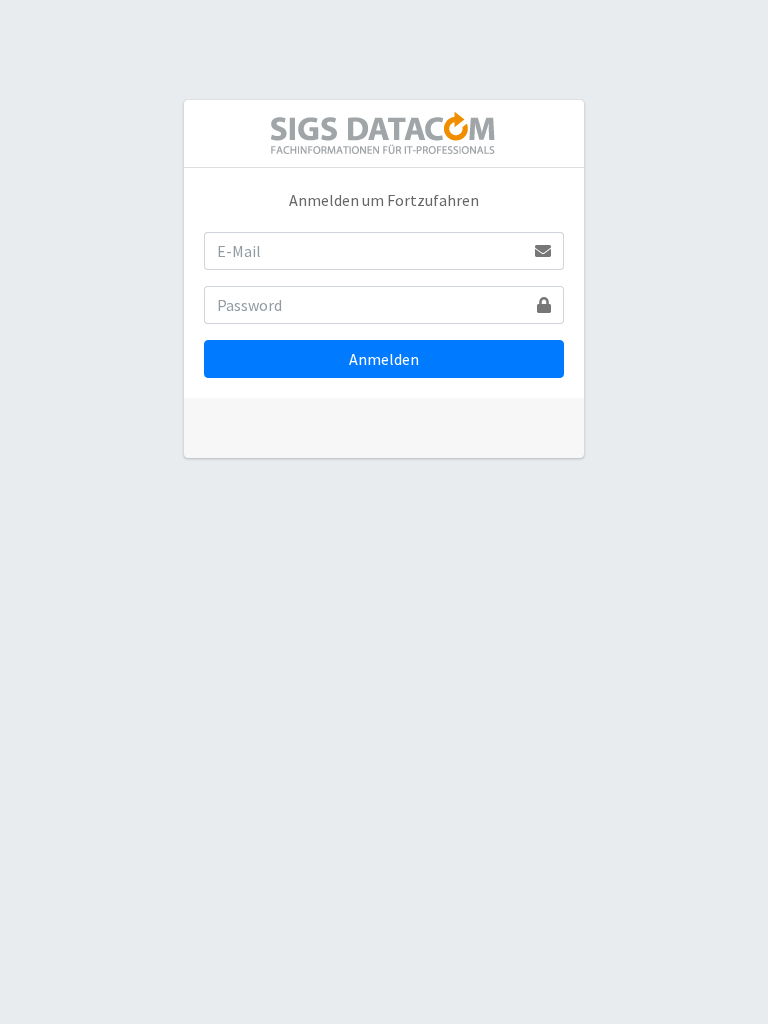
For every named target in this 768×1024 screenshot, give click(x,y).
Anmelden (384, 359)
